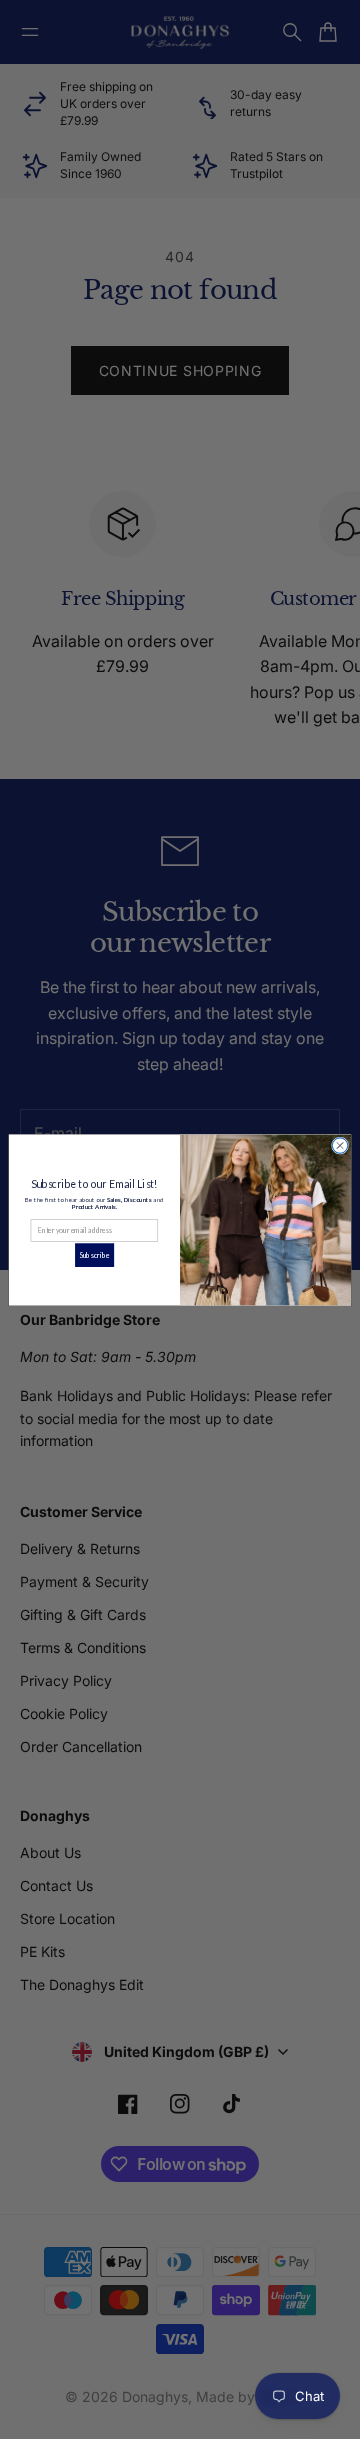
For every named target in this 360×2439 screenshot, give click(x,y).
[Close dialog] (339, 1144)
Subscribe (94, 1254)
